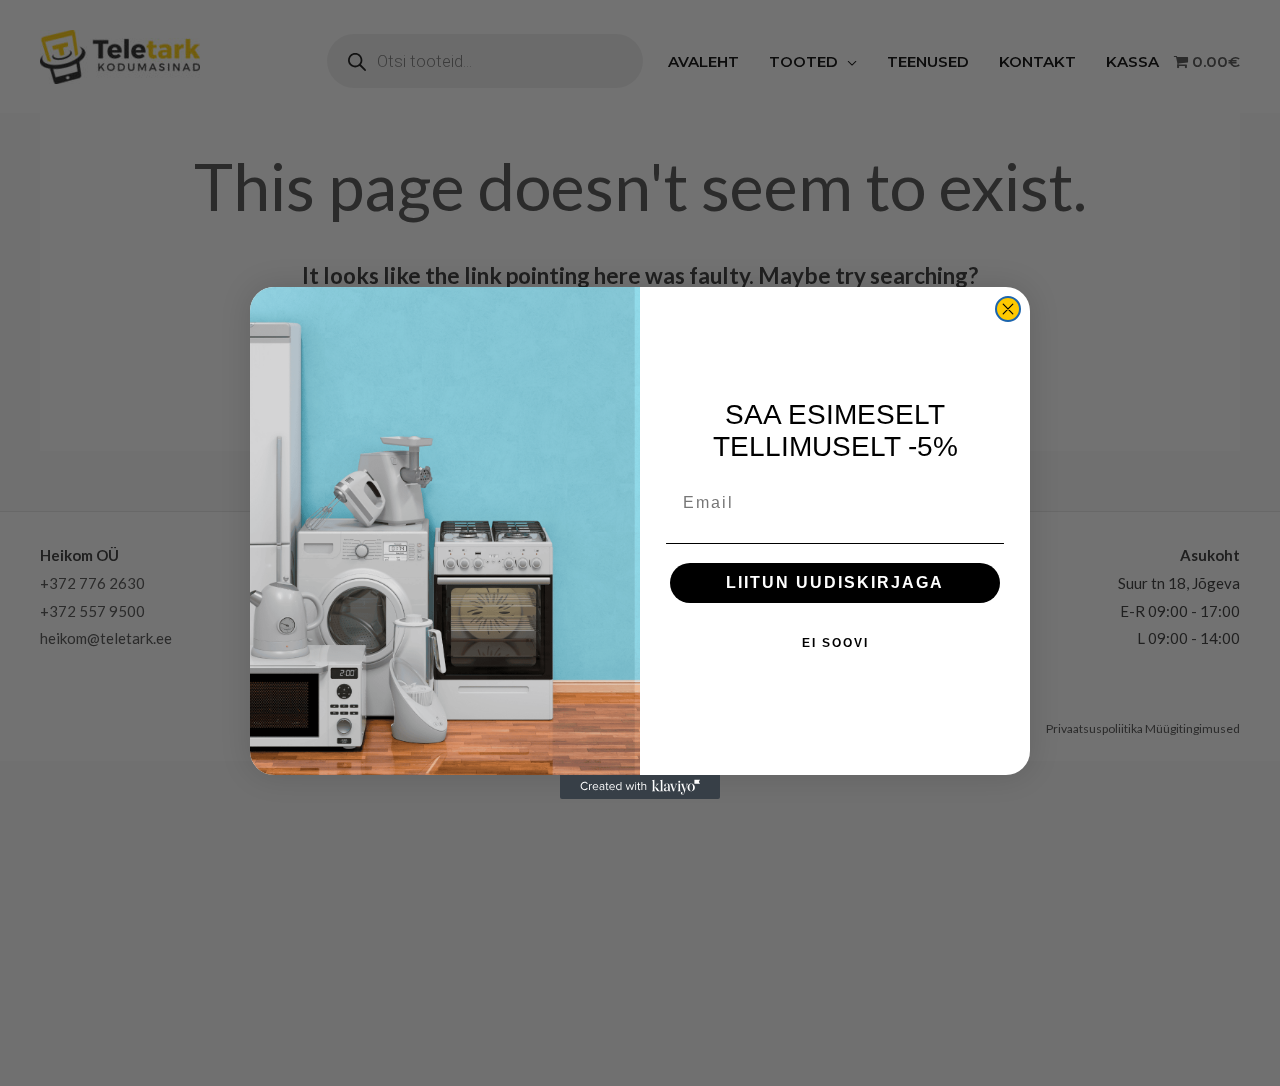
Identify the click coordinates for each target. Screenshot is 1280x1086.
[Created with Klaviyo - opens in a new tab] (640, 787)
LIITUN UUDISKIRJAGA (835, 582)
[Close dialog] (1008, 309)
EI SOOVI (835, 643)
